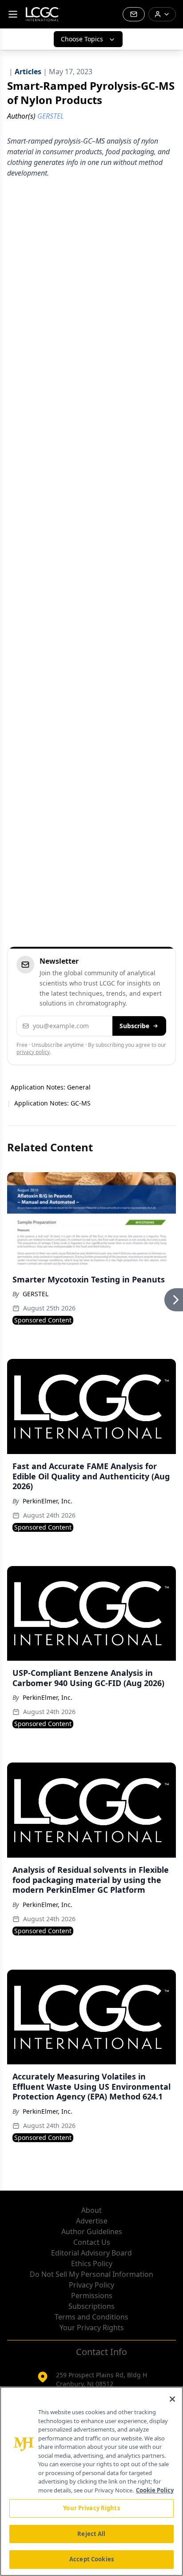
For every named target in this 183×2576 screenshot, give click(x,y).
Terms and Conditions (91, 2317)
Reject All (91, 2534)
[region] (91, 2481)
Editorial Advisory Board (91, 2253)
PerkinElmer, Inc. (48, 1501)
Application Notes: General (51, 1087)
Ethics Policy (92, 2264)
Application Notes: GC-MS (52, 1103)
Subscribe (134, 1026)
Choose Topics (82, 39)
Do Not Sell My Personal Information (91, 2274)
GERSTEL (36, 1294)
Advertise (92, 2221)
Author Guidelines (92, 2231)
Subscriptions (91, 2306)
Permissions (92, 2296)
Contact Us (92, 2242)
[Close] (172, 2399)
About (91, 2210)
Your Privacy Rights (92, 2328)
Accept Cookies (91, 2559)
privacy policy (33, 1052)
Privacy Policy (91, 2285)
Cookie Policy (155, 2490)
